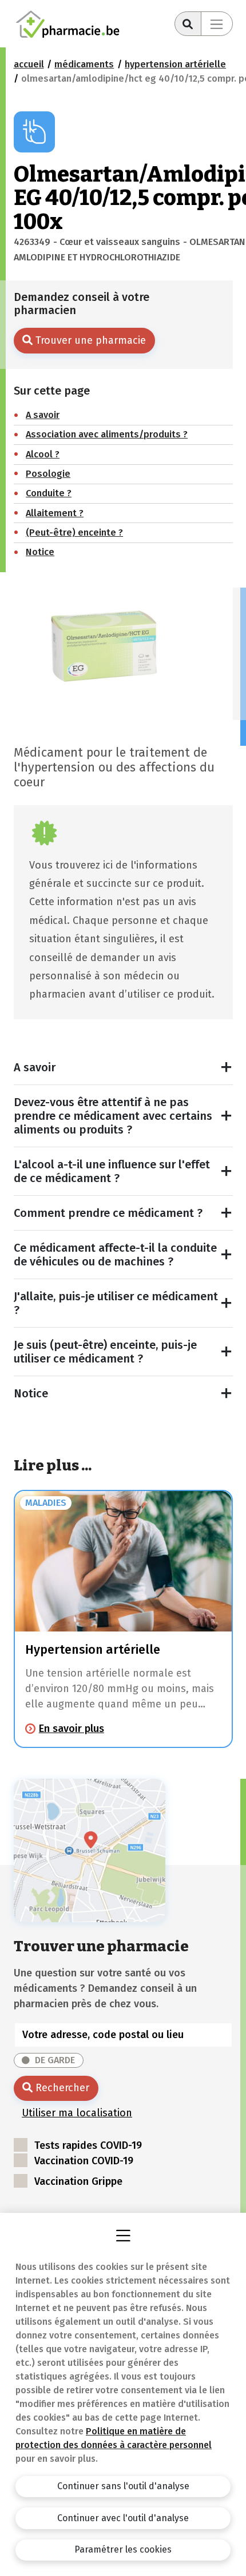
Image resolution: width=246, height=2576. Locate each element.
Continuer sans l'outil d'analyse (123, 2486)
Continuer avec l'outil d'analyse (123, 2518)
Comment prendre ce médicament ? (108, 1213)
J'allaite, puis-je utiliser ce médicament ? (116, 1303)
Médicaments (84, 64)
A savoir (35, 1067)
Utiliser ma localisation (77, 2113)
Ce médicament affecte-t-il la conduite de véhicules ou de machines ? (115, 1255)
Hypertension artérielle (175, 64)
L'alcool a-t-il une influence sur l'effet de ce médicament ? (112, 1171)
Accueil (29, 64)
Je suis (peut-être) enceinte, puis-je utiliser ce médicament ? (105, 1352)
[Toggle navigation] (217, 24)
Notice (31, 1393)
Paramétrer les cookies (123, 2549)
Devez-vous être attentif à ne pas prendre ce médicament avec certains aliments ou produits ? (113, 1116)
